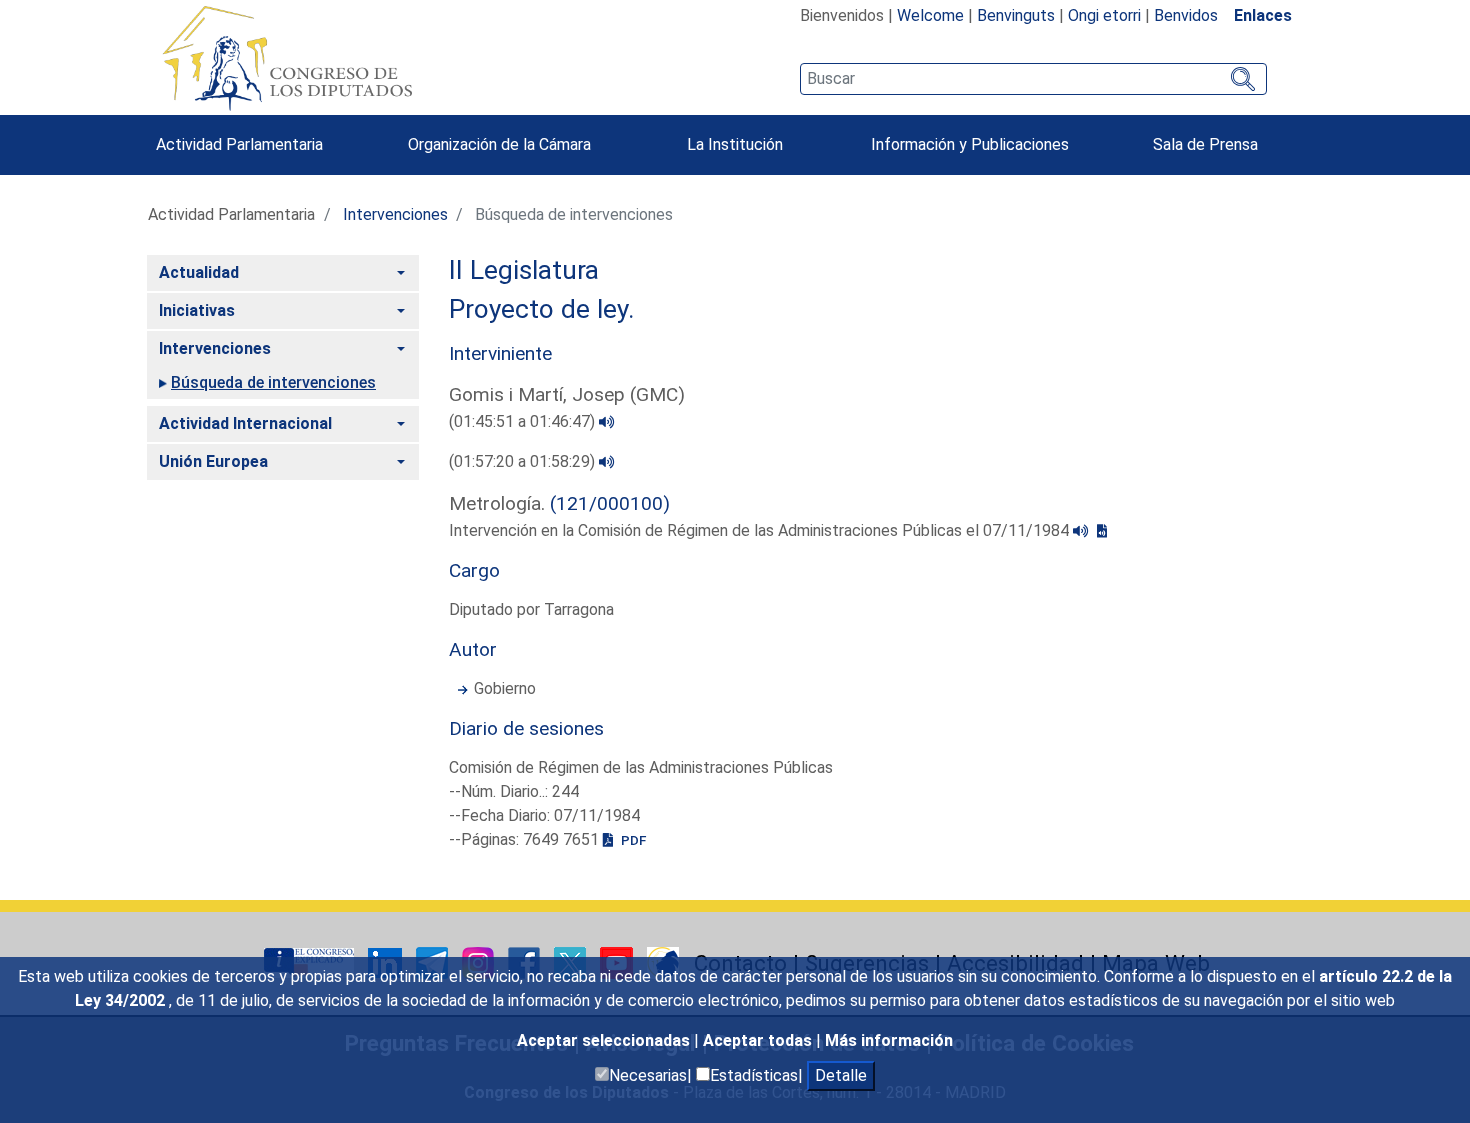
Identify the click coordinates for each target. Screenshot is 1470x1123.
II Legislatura (524, 270)
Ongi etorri (1104, 15)
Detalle (841, 1075)
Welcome (930, 15)
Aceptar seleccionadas (605, 1040)
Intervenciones (395, 214)
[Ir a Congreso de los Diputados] (287, 58)
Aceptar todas (759, 1040)
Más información (889, 1040)
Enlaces (1263, 15)
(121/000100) (610, 503)
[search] (1033, 79)
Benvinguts (1016, 15)
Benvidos (1186, 15)
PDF (632, 840)
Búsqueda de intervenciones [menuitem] (273, 382)
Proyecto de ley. (542, 309)
